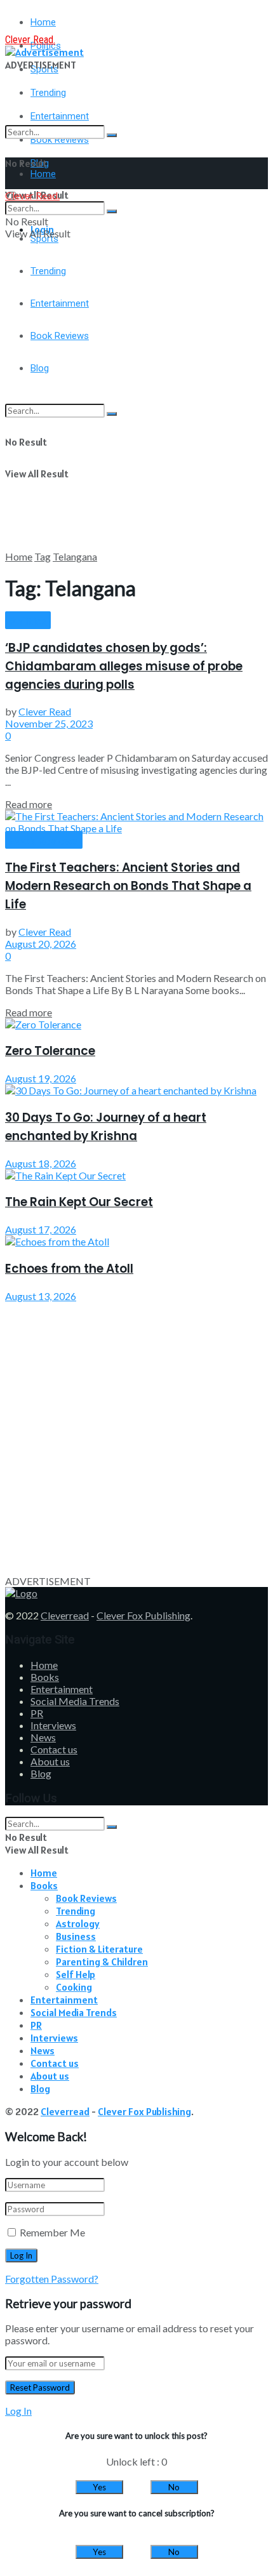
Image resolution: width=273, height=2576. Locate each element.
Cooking (74, 1987)
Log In (18, 2411)
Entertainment (62, 1689)
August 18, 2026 (41, 1163)
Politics (28, 621)
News (43, 1737)
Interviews (53, 1725)
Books (45, 1677)
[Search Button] (112, 135)
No (174, 2487)
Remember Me (52, 2232)
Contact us (54, 1749)
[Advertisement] (136, 414)
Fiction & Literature (99, 1949)
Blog (41, 1773)
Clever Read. (30, 40)
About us (50, 1761)
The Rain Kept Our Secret (79, 1202)
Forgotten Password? (52, 2279)
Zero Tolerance (50, 1051)
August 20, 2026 (41, 944)
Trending (48, 93)
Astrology (78, 1923)
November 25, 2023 (49, 723)
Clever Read (45, 711)
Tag (43, 556)
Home (43, 22)
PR (37, 1713)
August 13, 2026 (41, 1296)
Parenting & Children (102, 1962)
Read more (29, 804)
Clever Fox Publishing (143, 1615)
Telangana (75, 556)
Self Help (76, 1974)
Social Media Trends (75, 1701)
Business (76, 1936)
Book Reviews (44, 840)
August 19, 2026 (41, 1078)
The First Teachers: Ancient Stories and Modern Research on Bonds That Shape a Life (128, 886)
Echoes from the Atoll (69, 1269)
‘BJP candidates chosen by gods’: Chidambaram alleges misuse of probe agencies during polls (124, 666)
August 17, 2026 (41, 1229)
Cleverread (65, 1615)
